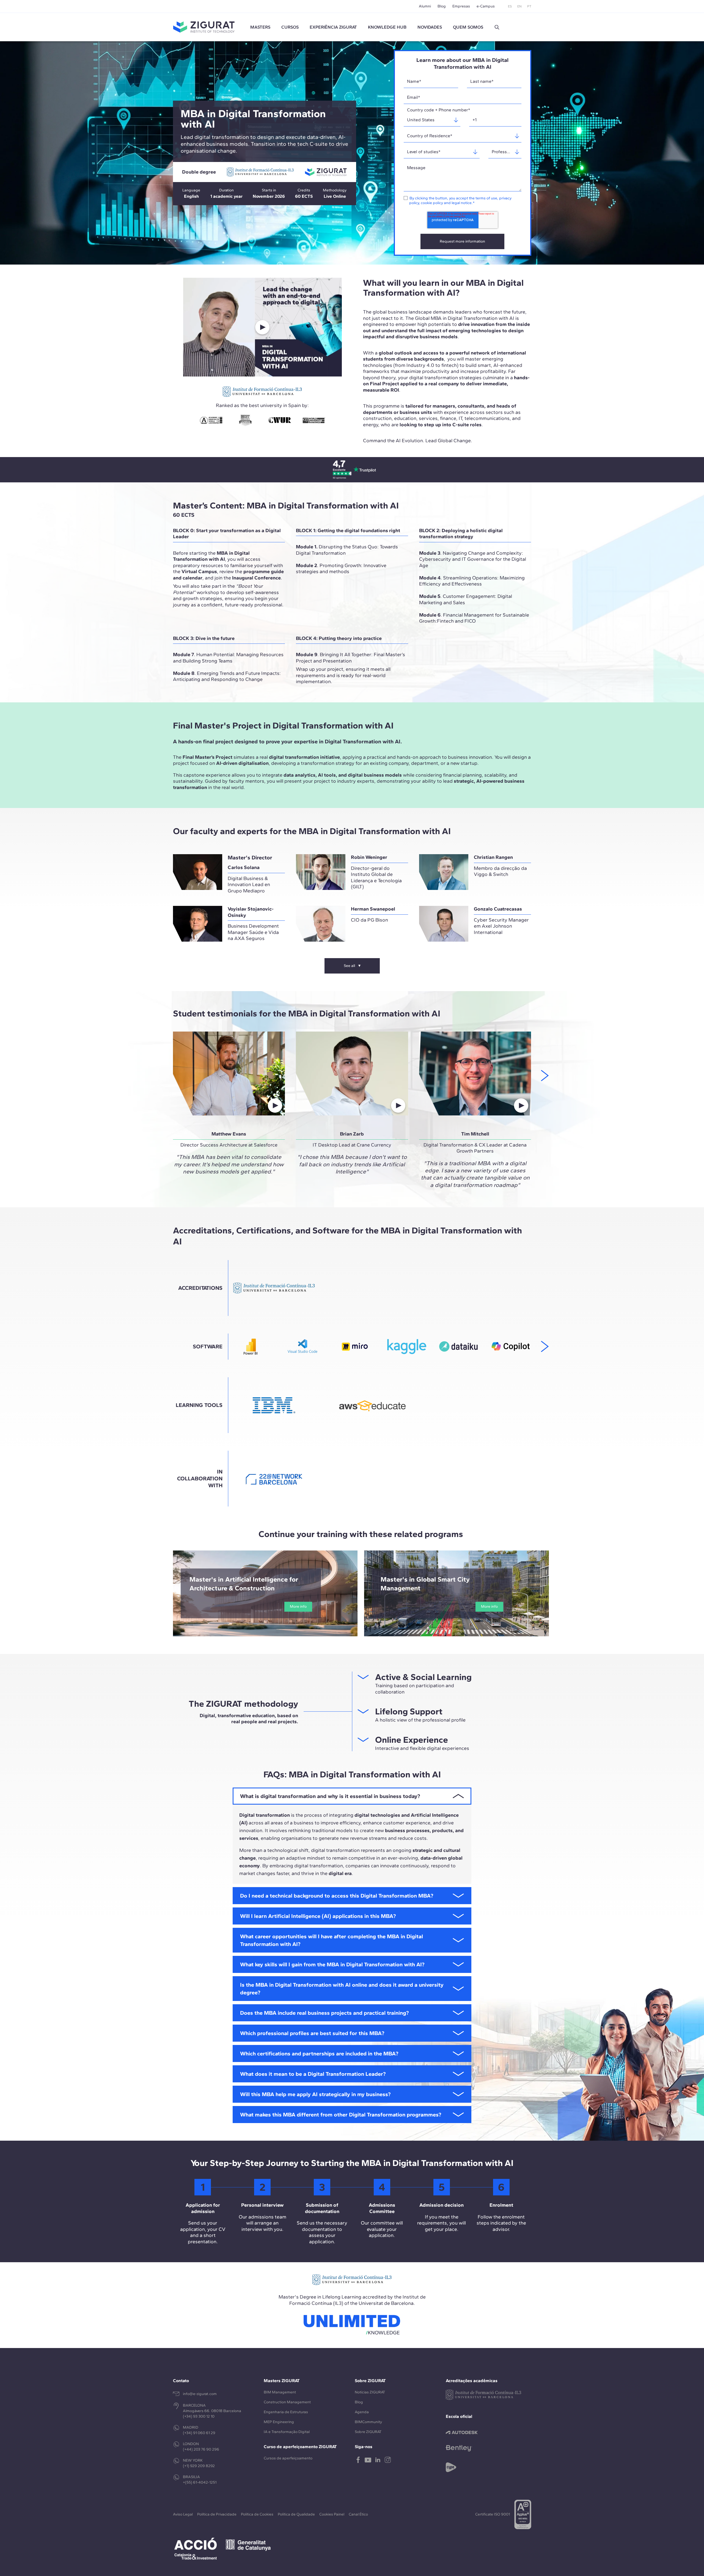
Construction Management (287, 2402)
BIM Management (280, 2392)
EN (519, 6)
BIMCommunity (368, 2422)
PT (529, 6)
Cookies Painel (332, 2514)
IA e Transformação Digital (287, 2432)
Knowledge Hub (387, 27)
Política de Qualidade (296, 2514)
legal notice (462, 203)
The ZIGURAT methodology (243, 1704)
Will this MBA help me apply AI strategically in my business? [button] (315, 2094)
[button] (497, 27)
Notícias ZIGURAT (370, 2392)
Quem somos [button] (468, 27)
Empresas (461, 6)
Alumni (425, 6)
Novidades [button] (430, 27)
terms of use (486, 198)
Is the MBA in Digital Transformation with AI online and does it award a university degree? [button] (342, 1989)
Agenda (362, 2412)
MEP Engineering (279, 2422)
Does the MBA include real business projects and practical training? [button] (324, 2013)
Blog (442, 6)
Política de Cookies (257, 2514)
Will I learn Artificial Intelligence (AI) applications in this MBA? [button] (318, 1916)
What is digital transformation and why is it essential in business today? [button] (330, 1796)
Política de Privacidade (217, 2514)
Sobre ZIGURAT (368, 2432)
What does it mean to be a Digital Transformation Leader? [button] (313, 2074)
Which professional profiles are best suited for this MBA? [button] (312, 2033)
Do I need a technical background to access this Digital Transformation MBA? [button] (337, 1896)
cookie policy (432, 203)
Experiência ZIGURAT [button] (333, 27)
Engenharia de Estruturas (286, 2412)
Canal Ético (358, 2514)
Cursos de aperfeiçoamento (288, 2458)
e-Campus (486, 6)
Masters (260, 27)
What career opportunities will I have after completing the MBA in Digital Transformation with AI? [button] (332, 1940)
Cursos (290, 27)
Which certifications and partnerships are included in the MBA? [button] (319, 2053)
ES (510, 6)
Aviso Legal (183, 2514)
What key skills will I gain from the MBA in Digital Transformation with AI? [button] (332, 1964)
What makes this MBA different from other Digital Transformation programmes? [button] (341, 2115)
